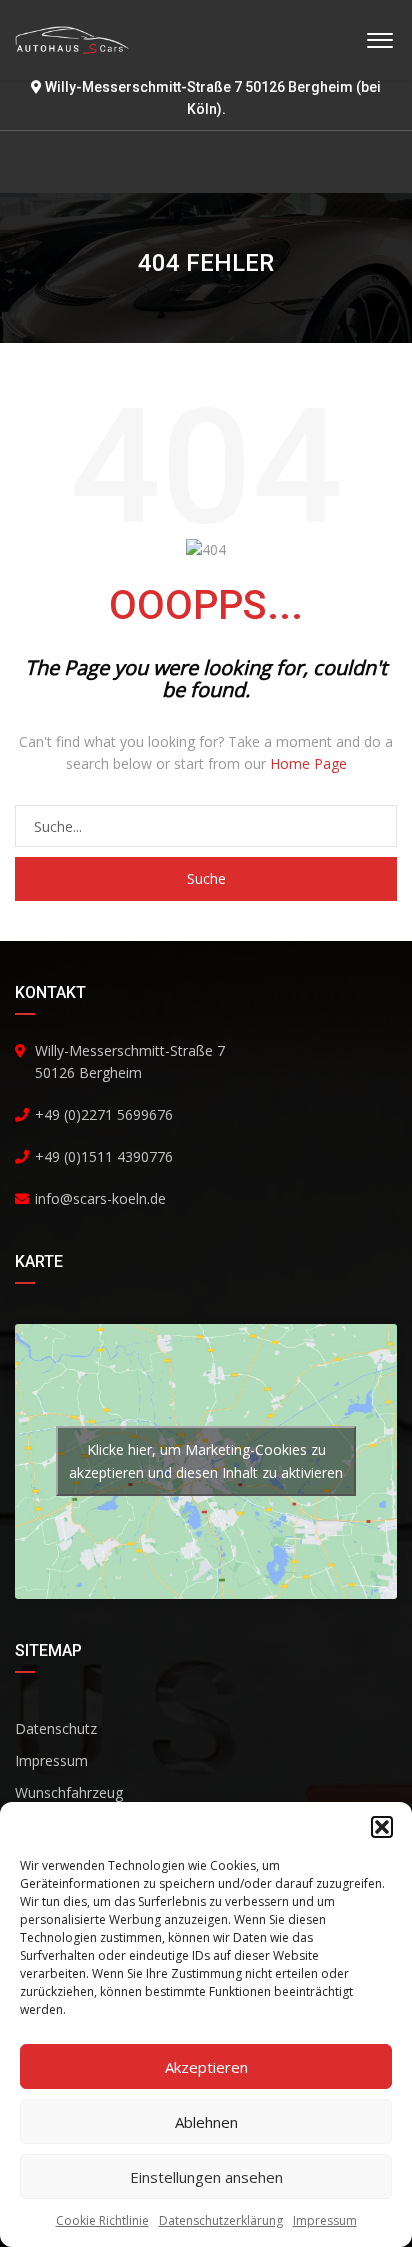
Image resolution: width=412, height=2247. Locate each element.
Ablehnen (206, 2122)
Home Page (308, 763)
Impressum (325, 2220)
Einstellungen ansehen (206, 2177)
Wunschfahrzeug (69, 1792)
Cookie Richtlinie (102, 2220)
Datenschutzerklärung (221, 2220)
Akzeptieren (206, 2067)
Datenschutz (56, 1728)
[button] (382, 1827)
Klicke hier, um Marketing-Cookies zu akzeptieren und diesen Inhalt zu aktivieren (206, 1461)
